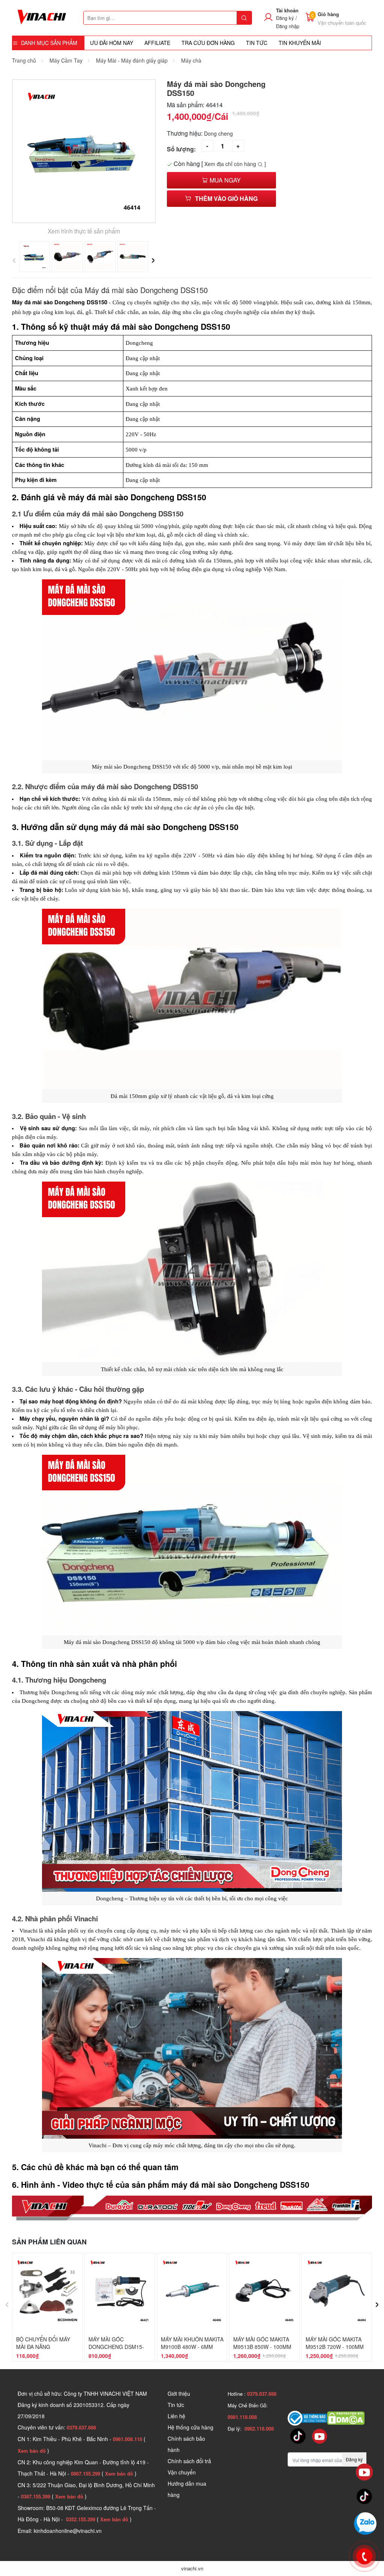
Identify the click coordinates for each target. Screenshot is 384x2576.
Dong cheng (218, 133)
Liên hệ (176, 2416)
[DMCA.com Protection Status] (346, 2417)
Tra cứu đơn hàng (208, 43)
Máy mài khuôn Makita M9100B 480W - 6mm (192, 2343)
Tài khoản (287, 10)
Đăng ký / (286, 18)
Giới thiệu (179, 2393)
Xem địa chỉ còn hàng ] (235, 164)
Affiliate (157, 43)
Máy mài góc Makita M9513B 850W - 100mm (262, 2343)
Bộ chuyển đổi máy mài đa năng (43, 2343)
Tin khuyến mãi (300, 43)
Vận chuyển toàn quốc (342, 23)
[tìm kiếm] (244, 18)
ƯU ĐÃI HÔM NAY (112, 43)
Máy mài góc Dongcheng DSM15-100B (116, 2347)
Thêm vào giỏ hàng (226, 198)
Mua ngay (224, 180)
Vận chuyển (182, 2472)
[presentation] (14, 258)
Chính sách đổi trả (189, 2461)
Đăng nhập (288, 26)
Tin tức (176, 2405)
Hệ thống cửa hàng (190, 2427)
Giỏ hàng (328, 14)
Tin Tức (257, 43)
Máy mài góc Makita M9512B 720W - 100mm (335, 2343)
